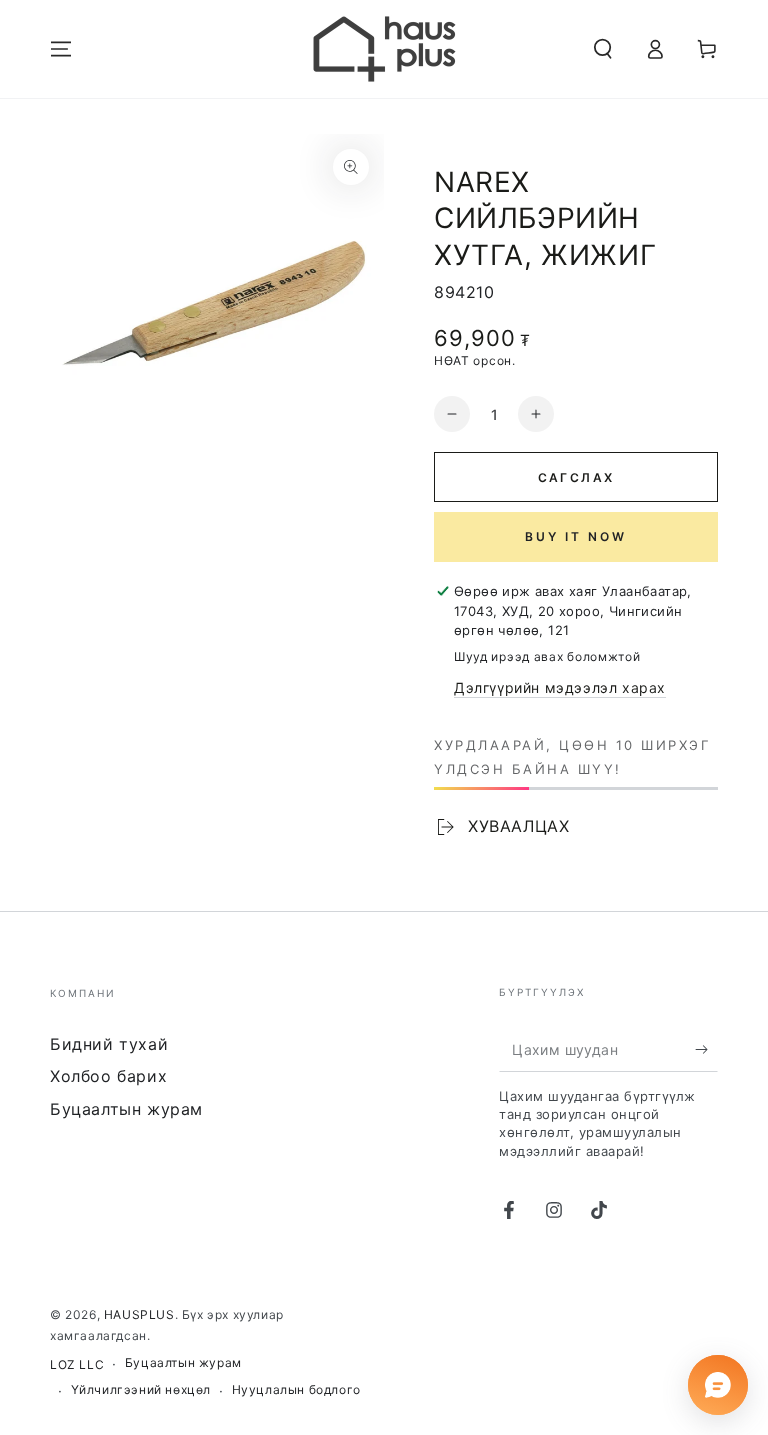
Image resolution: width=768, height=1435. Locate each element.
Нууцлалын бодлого (296, 1389)
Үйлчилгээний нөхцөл (141, 1389)
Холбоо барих (108, 1076)
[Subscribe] (706, 1049)
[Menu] (61, 49)
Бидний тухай (109, 1044)
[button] (603, 49)
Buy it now (576, 536)
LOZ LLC (77, 1364)
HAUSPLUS (139, 1314)
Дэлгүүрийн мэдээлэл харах (560, 687)
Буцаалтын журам (126, 1109)
